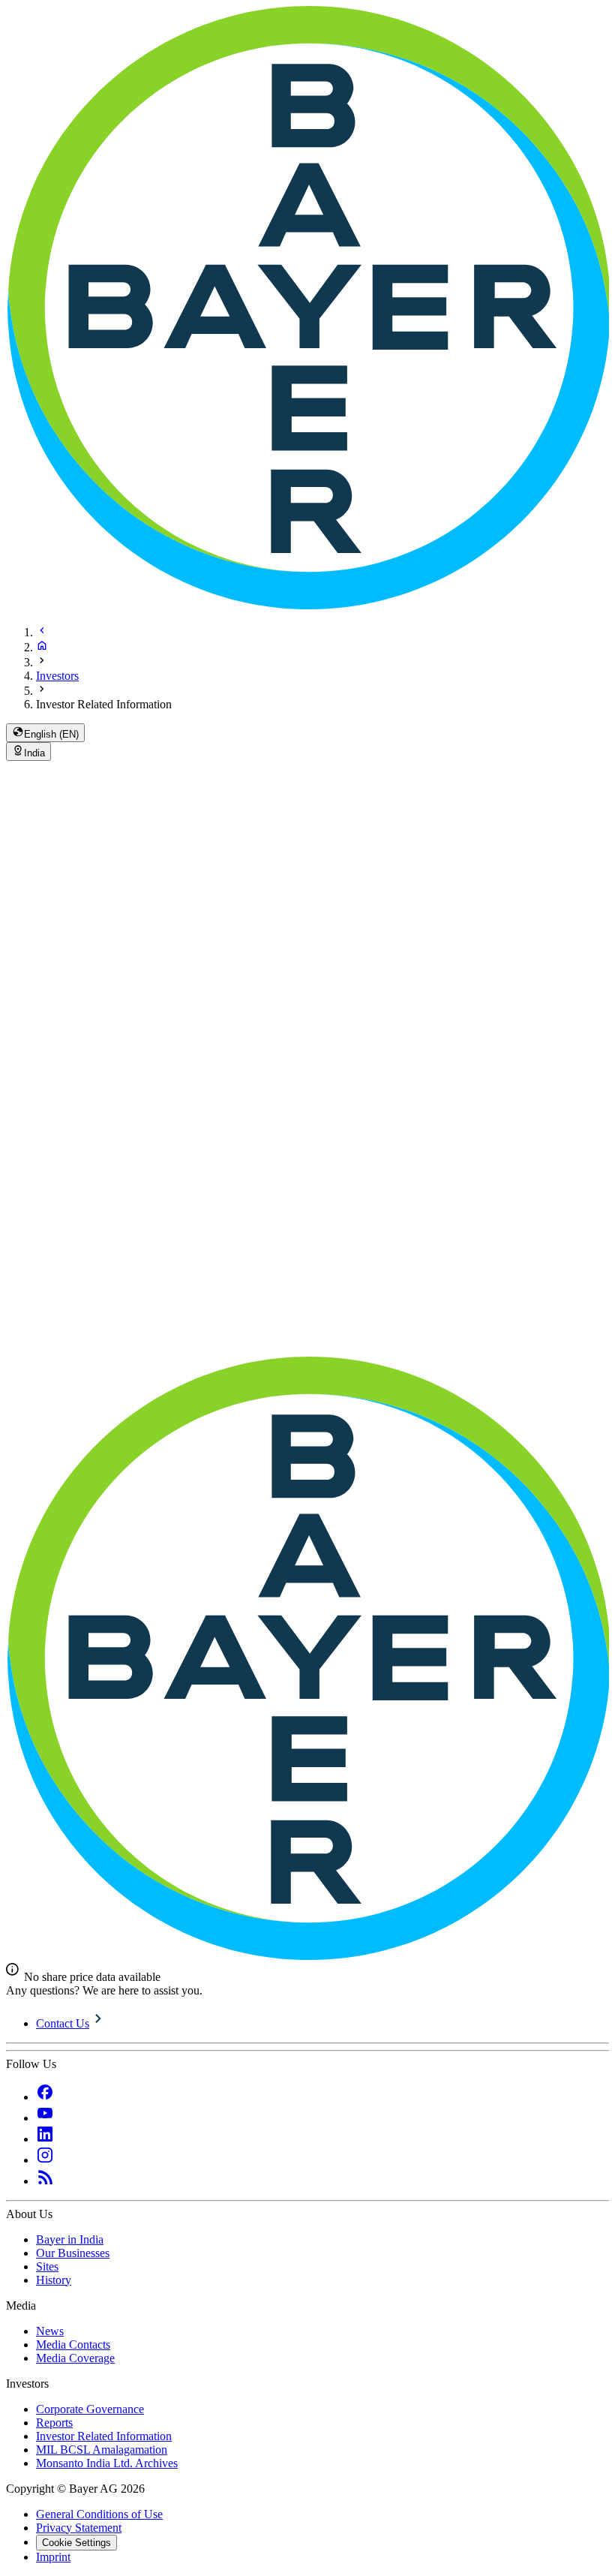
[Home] (42, 647)
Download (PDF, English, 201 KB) (90, 1111)
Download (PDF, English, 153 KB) (90, 994)
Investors (57, 676)
